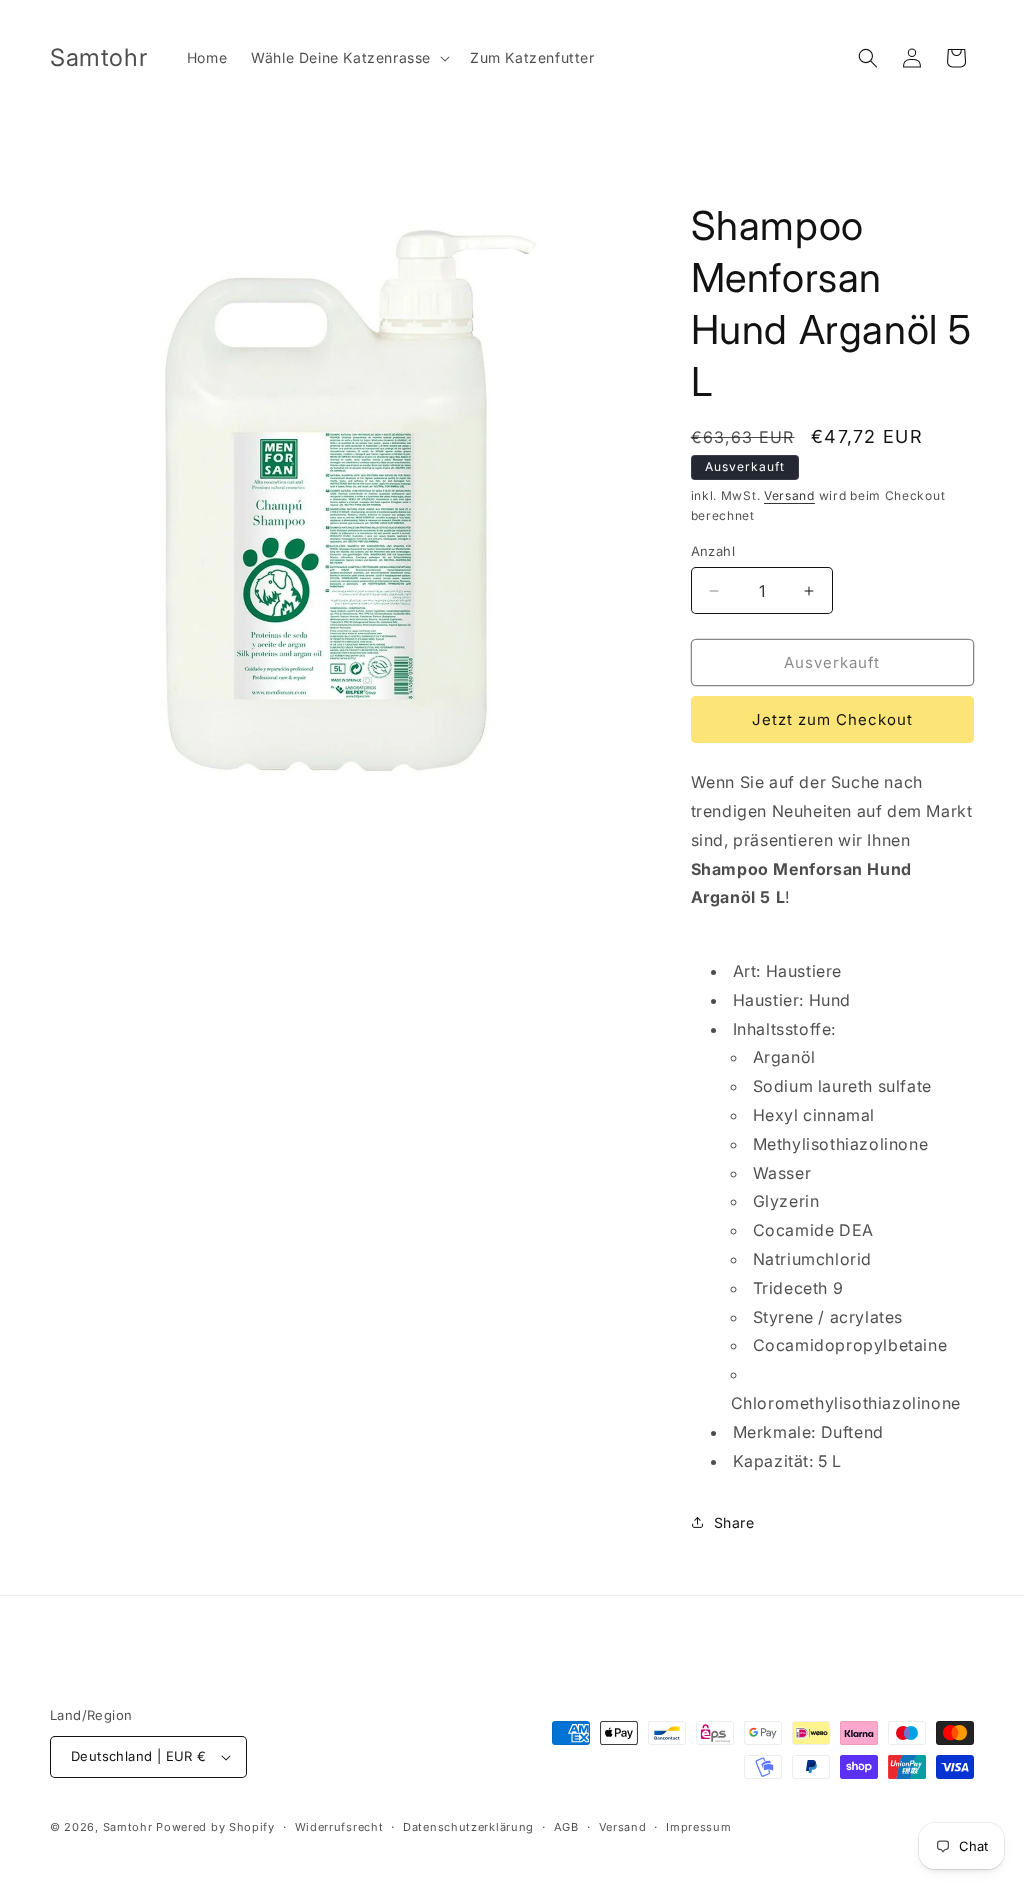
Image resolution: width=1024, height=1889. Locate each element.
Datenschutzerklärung (468, 1827)
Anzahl (713, 551)
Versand (789, 495)
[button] (348, 58)
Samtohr (128, 1827)
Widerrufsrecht (339, 1827)
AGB (566, 1827)
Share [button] (734, 1522)
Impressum (698, 1827)
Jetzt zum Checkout (832, 719)
